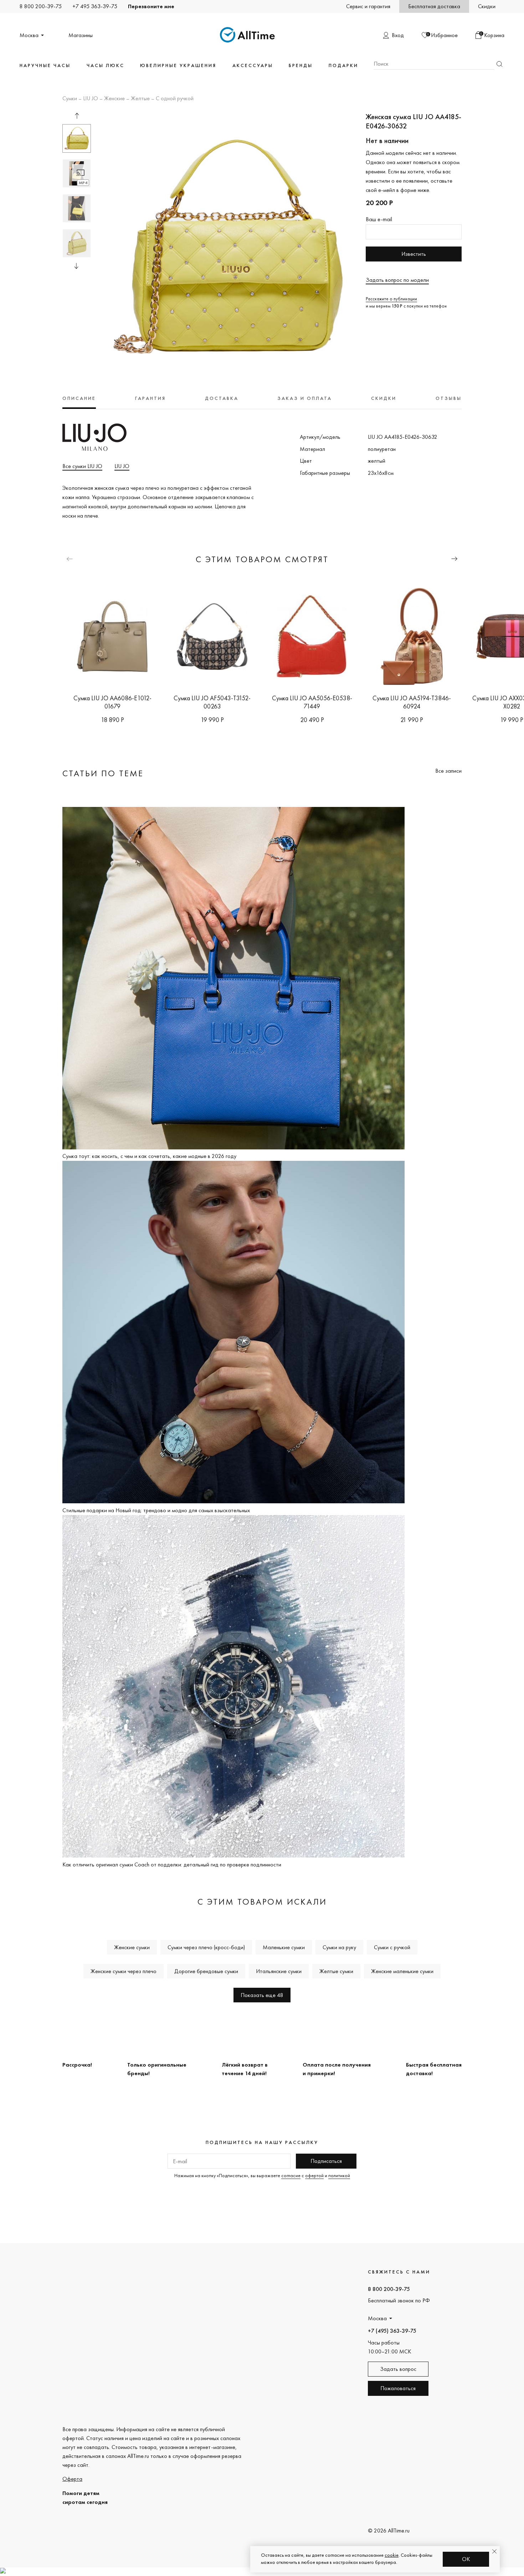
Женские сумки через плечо (124, 1971)
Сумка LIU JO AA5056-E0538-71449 (312, 702)
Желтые (140, 99)
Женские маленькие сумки (402, 1971)
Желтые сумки (336, 1971)
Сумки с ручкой (392, 1947)
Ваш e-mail (379, 219)
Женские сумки (132, 1947)
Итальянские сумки (279, 1971)
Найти (499, 64)
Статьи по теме (103, 773)
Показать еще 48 (262, 1995)
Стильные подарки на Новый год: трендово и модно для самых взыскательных (156, 1510)
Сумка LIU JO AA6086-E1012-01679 (112, 702)
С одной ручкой (175, 99)
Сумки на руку (339, 1947)
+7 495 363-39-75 (95, 6)
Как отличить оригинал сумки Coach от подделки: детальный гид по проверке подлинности (172, 1864)
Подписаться (326, 2161)
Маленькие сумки (284, 1947)
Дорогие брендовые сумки (206, 1971)
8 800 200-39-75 (41, 6)
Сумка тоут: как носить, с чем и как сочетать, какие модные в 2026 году (149, 1156)
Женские (114, 99)
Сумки (70, 99)
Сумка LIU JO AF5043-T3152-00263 (212, 702)
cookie (392, 2555)
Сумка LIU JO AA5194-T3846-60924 (412, 702)
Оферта (72, 2479)
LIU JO (91, 99)
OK (466, 2559)
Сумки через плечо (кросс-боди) (206, 1947)
